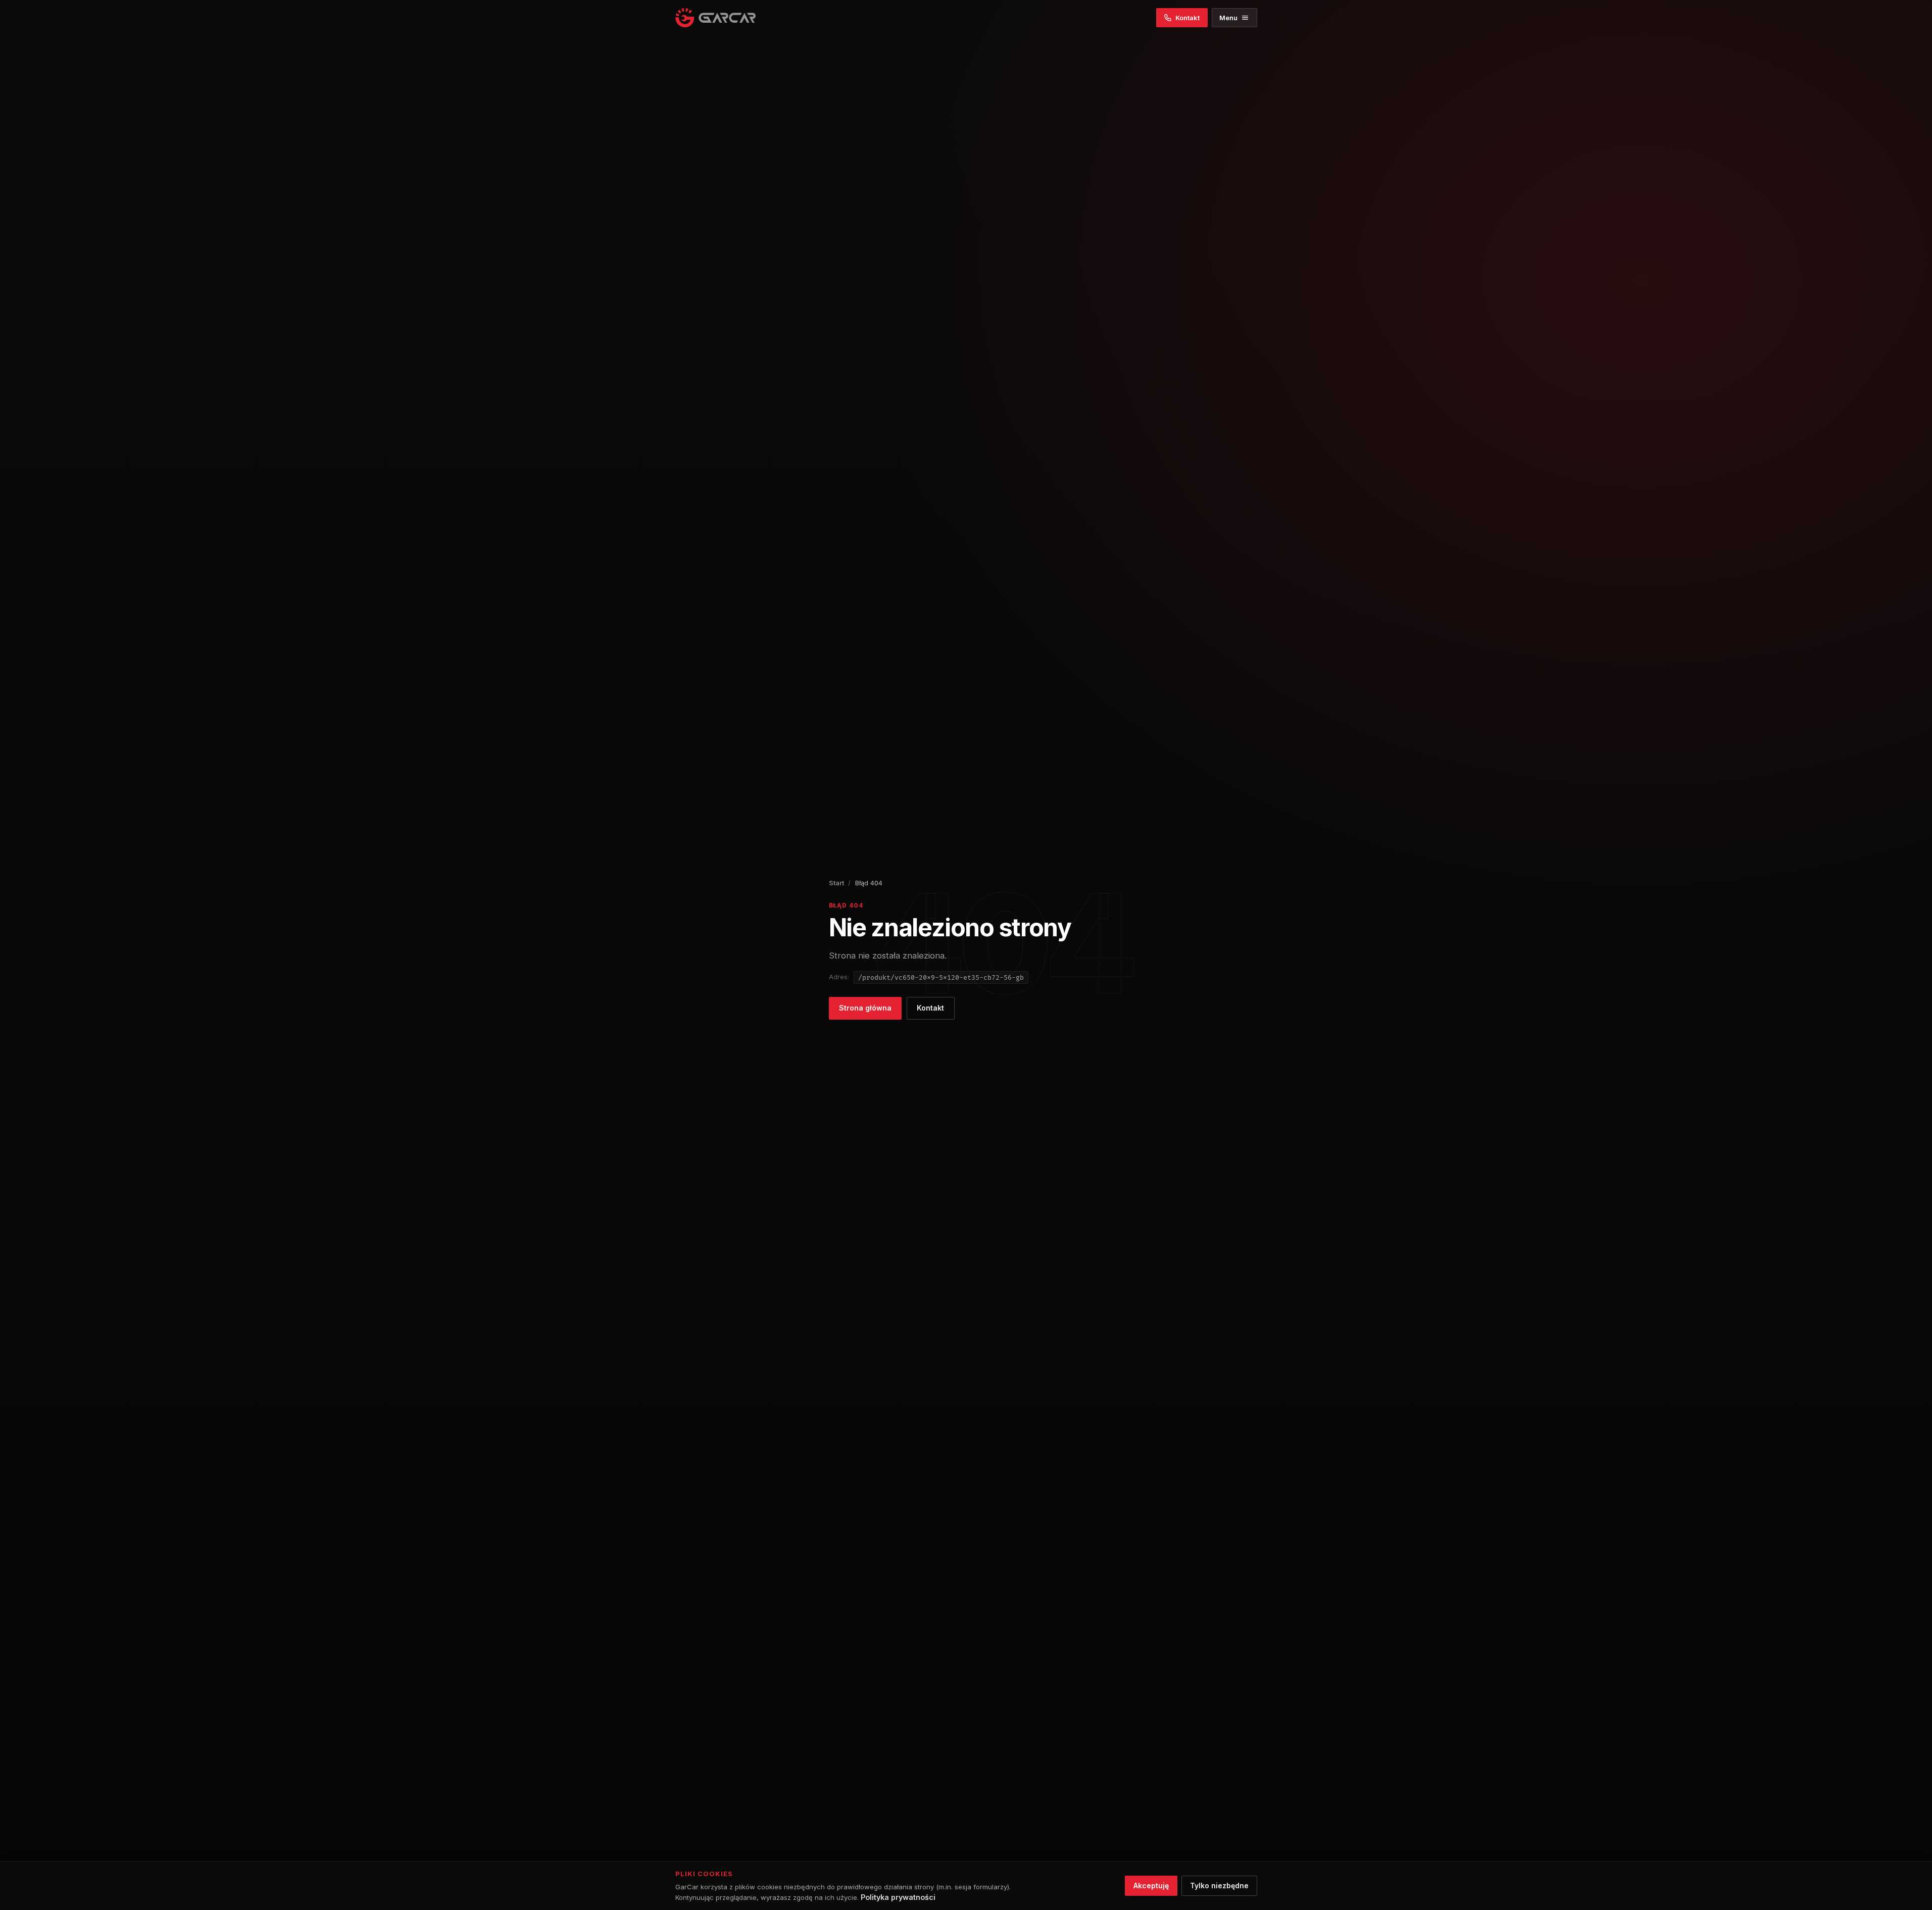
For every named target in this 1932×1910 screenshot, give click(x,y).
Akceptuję (1151, 1886)
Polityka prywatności (898, 1897)
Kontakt (930, 1008)
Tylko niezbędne (1219, 1886)
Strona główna (865, 1008)
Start (836, 883)
